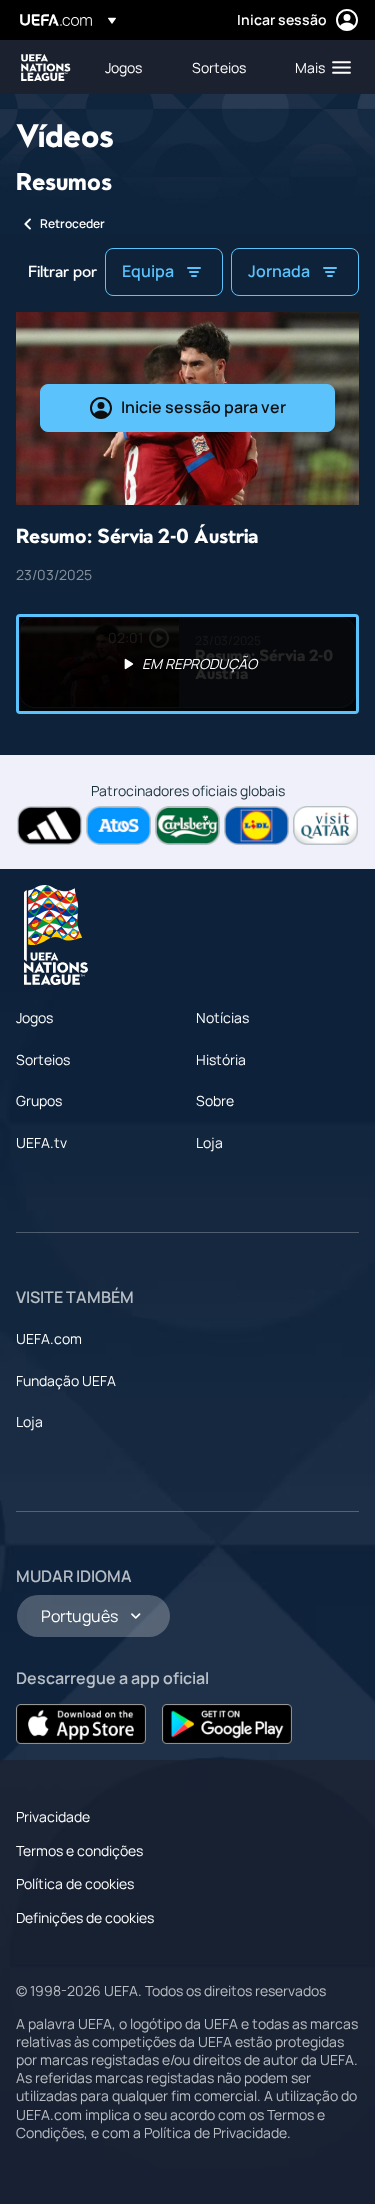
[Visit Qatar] (325, 825)
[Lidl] (256, 825)
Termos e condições (79, 1850)
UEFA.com (49, 1338)
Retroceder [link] (72, 223)
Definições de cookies (85, 1917)
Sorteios (43, 1059)
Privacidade (53, 1816)
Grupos (39, 1100)
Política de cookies (75, 1883)
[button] (318, 67)
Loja (209, 1142)
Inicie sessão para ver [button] (203, 407)
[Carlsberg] (187, 825)
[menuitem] (131, 67)
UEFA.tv (41, 1142)
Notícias (222, 1017)
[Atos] (118, 825)
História (221, 1059)
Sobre (215, 1100)
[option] (187, 664)
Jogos (34, 1017)
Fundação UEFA (66, 1380)
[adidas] (49, 825)
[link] (123, 67)
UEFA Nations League (46, 67)
